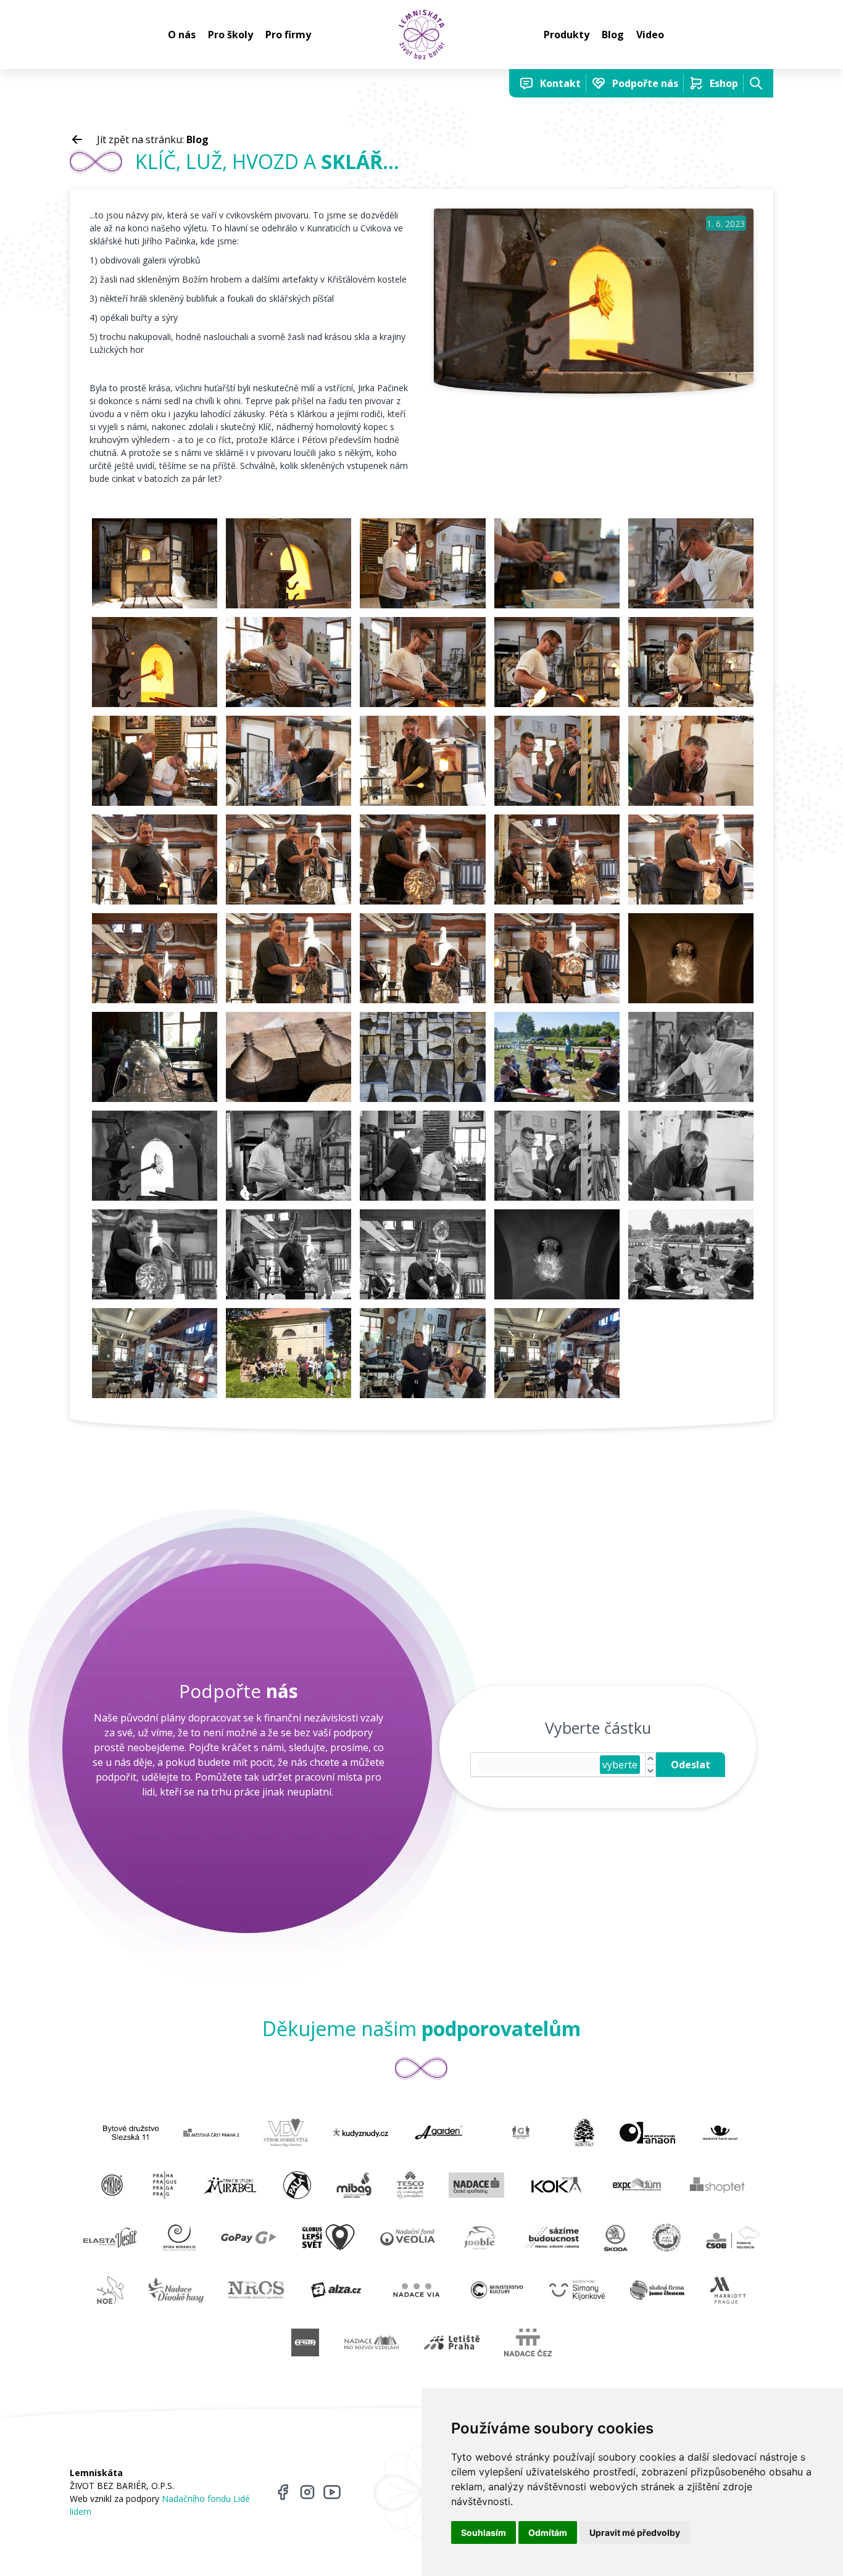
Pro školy (230, 35)
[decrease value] (650, 1770)
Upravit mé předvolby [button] (635, 2533)
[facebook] (283, 2492)
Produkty (567, 35)
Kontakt (560, 83)
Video (650, 35)
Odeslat (691, 1765)
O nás (182, 35)
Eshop (724, 83)
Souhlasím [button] (484, 2533)
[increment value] (650, 1759)
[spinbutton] (539, 1765)
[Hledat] (756, 83)
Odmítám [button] (548, 2533)
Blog (613, 35)
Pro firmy (288, 35)
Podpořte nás (645, 83)
